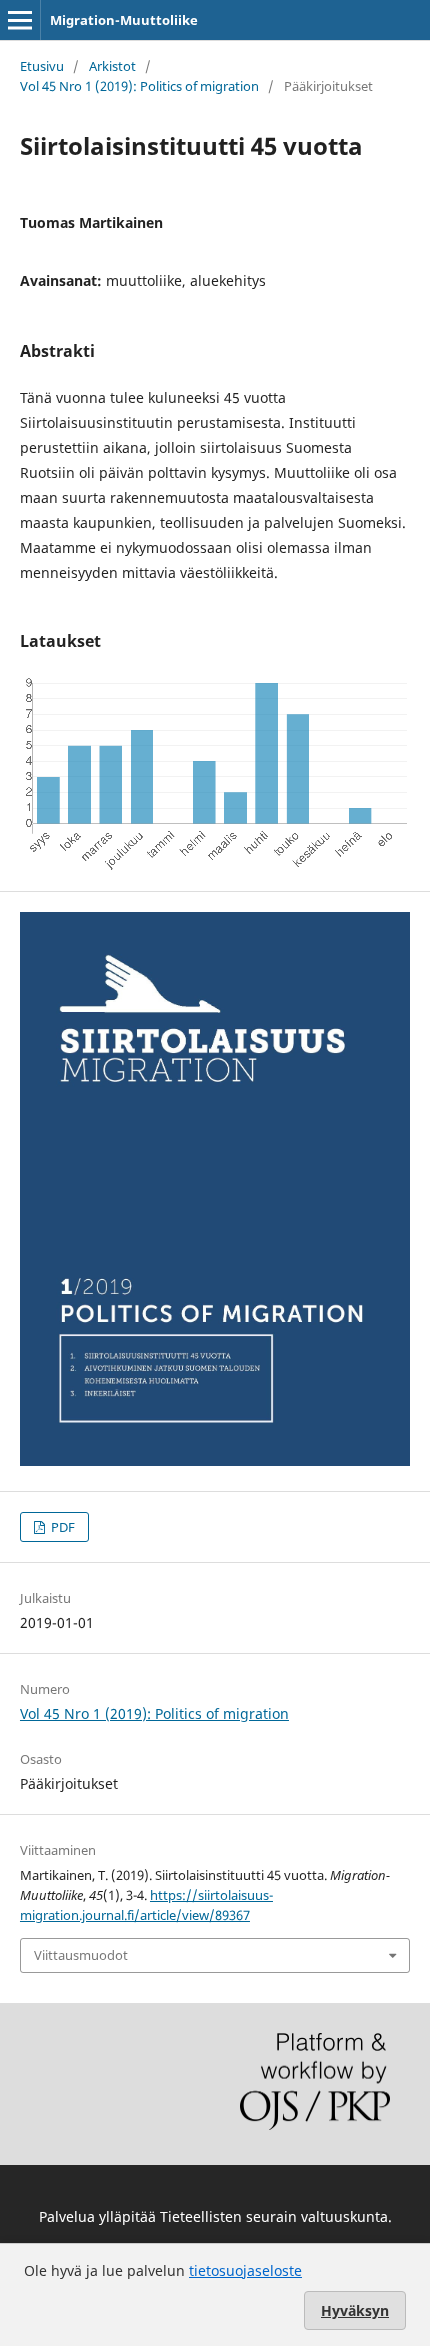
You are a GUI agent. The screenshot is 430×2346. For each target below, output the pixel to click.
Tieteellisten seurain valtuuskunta (274, 2216)
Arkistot (112, 66)
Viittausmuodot (81, 1955)
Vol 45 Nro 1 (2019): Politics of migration (139, 86)
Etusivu (42, 66)
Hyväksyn (355, 2310)
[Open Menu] (20, 20)
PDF (61, 1527)
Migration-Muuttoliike (124, 20)
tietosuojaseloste (245, 2270)
